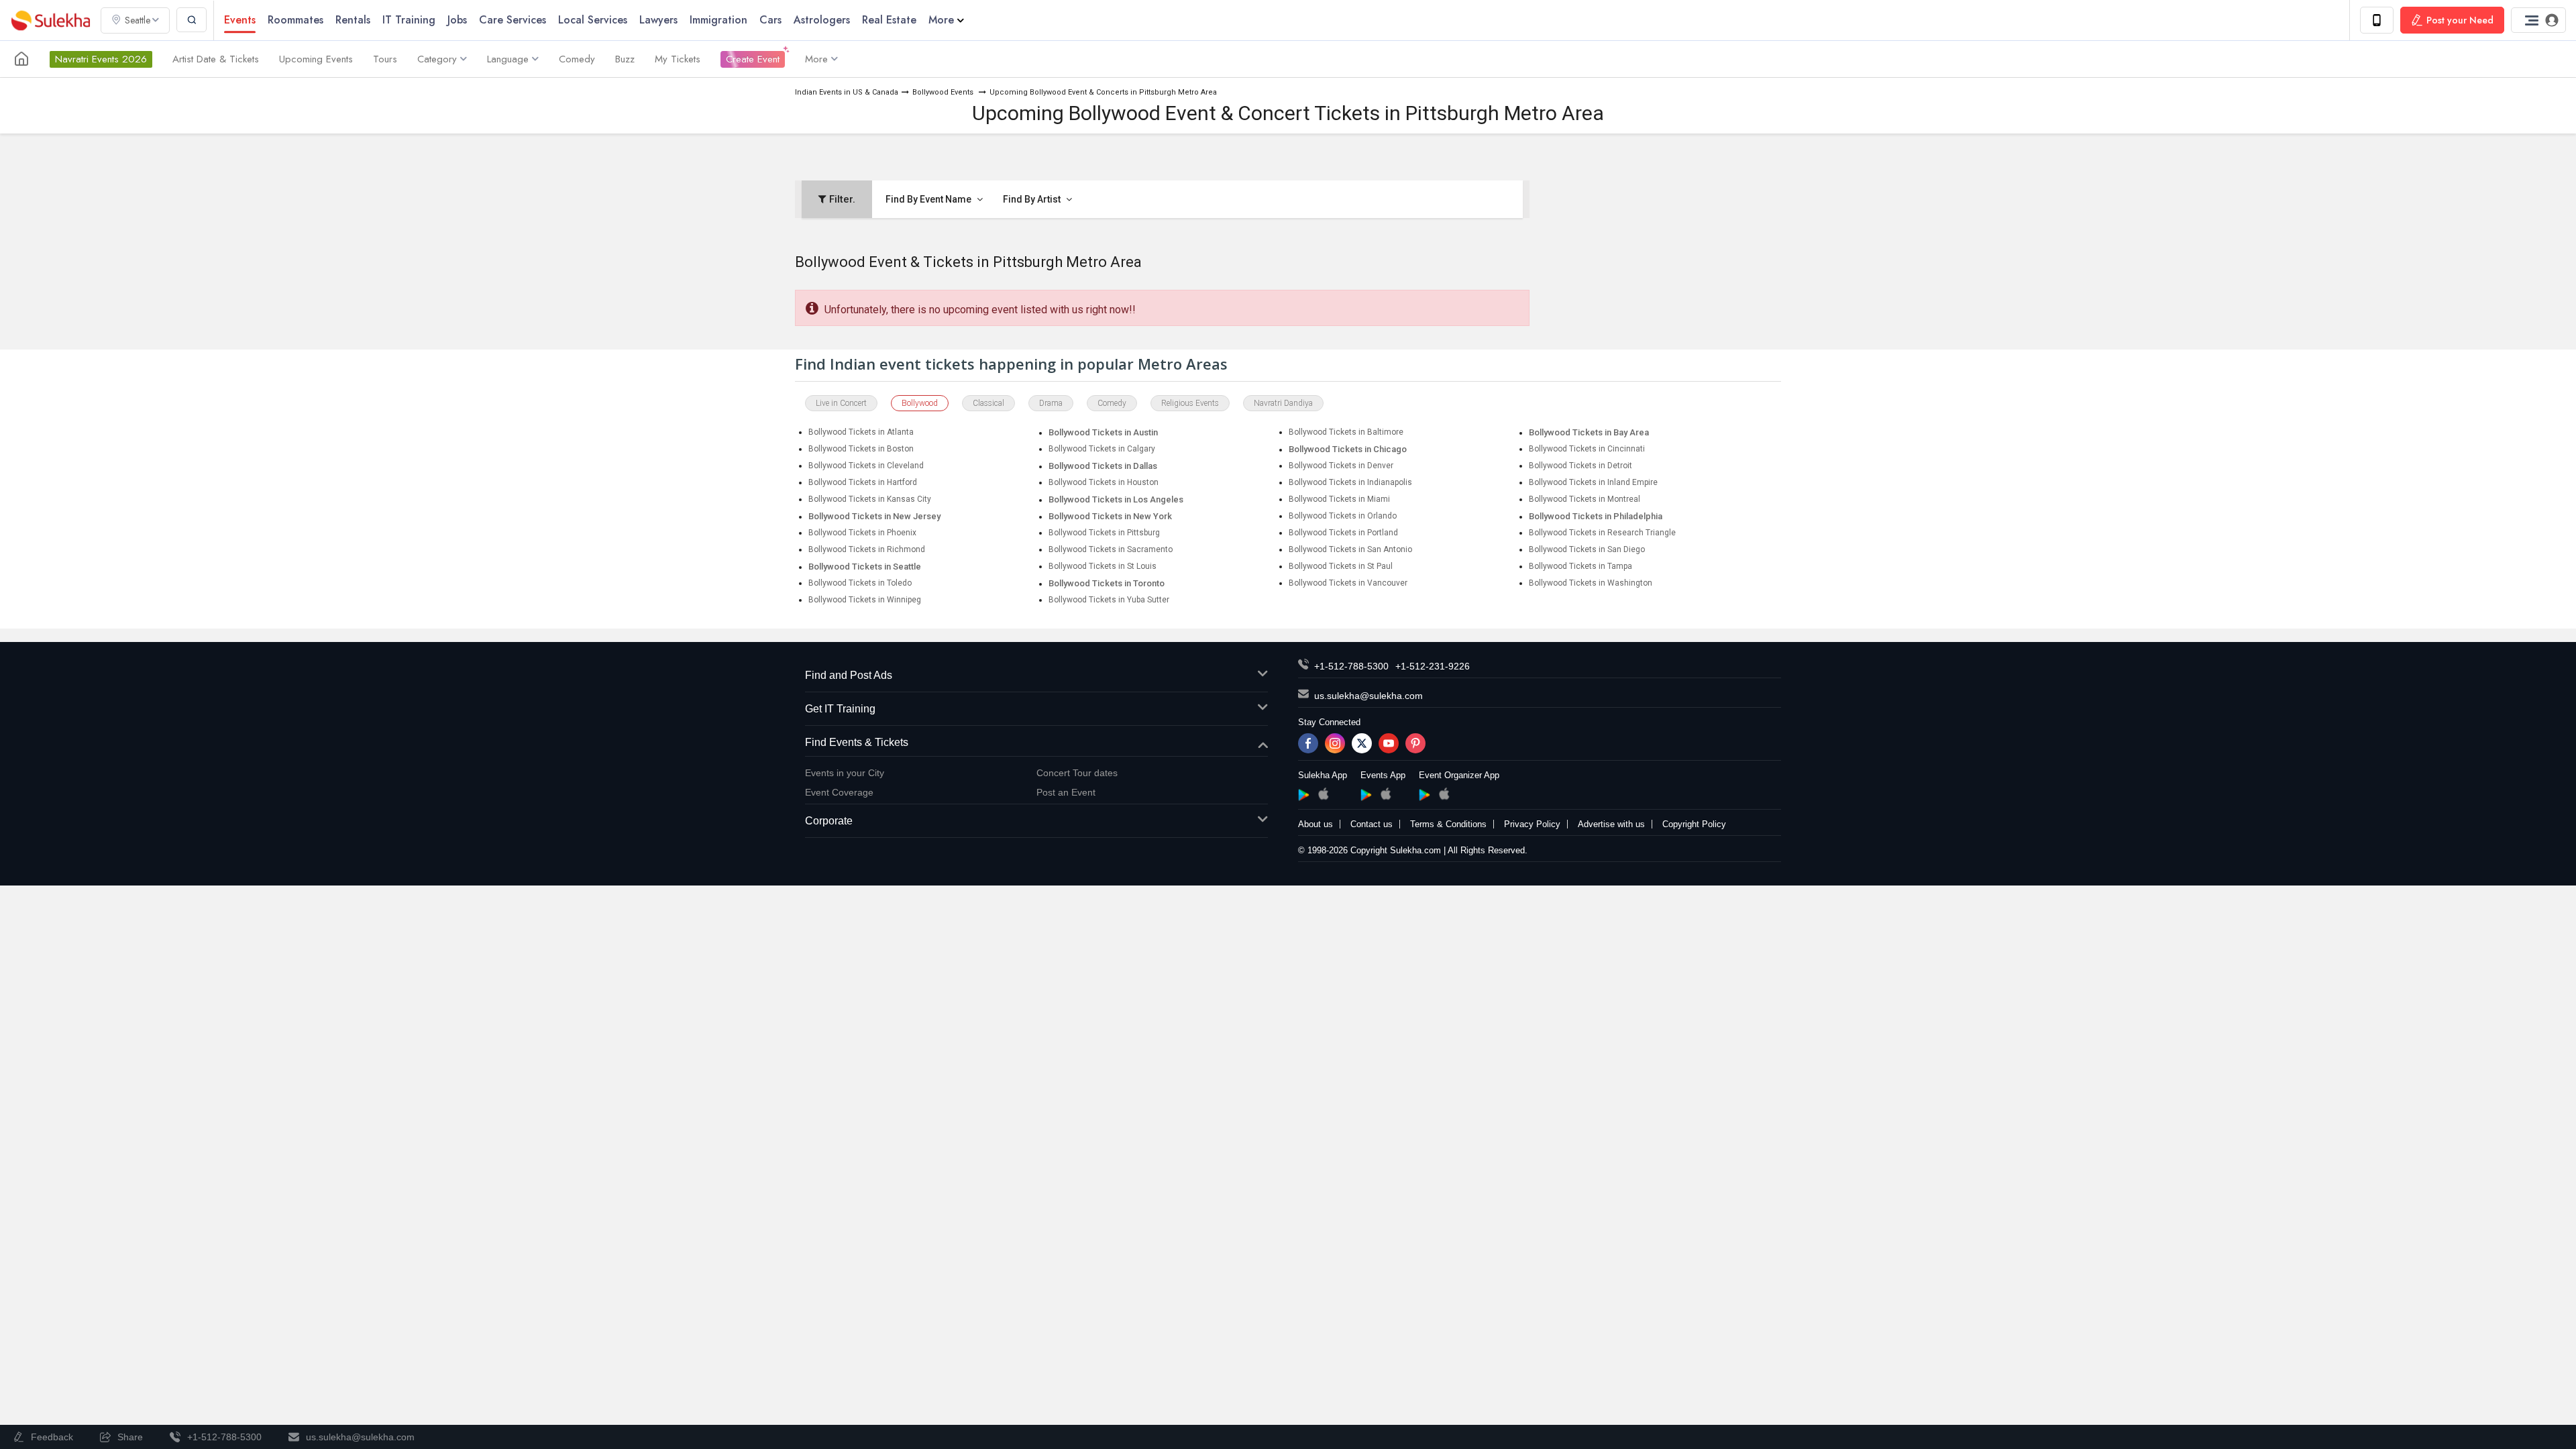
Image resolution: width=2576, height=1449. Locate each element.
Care (513, 20)
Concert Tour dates (1077, 773)
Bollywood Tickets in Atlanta (861, 432)
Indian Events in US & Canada (847, 92)
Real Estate (889, 20)
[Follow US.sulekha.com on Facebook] (1308, 743)
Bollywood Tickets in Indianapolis (1350, 482)
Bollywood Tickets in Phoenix (862, 533)
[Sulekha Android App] (1304, 795)
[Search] (192, 20)
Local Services (593, 20)
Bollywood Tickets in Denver (1341, 466)
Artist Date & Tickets (216, 59)
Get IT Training (840, 709)
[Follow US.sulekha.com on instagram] (1335, 743)
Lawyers (658, 20)
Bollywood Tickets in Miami (1339, 499)
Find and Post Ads (849, 675)
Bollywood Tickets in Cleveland (866, 466)
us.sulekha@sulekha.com (1368, 696)
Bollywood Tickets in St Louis (1103, 566)
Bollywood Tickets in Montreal (1585, 499)
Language (508, 59)
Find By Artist (1033, 199)
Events (240, 20)
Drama (1051, 403)
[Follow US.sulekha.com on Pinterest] (1415, 743)
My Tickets (678, 59)
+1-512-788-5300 (1351, 666)
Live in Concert (841, 403)
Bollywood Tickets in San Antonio (1350, 549)
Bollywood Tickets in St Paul (1341, 566)
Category (437, 59)
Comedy (577, 59)
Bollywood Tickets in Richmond (867, 549)
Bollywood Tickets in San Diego (1587, 549)
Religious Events (1190, 403)
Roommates (296, 20)
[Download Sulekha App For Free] (2377, 20)
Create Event (753, 59)
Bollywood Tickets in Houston (1104, 482)
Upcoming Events (316, 59)
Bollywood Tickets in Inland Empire (1593, 482)
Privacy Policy (1532, 824)
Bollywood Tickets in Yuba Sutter (1109, 600)
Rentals (353, 20)
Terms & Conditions (1448, 824)
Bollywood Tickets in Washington (1591, 583)
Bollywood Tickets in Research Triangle (1602, 533)
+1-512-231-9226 (1433, 666)
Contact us (1372, 824)
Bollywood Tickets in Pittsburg (1104, 533)
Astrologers (822, 20)
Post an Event (1066, 792)
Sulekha (50, 20)
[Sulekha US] (21, 59)
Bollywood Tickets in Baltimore (1346, 432)
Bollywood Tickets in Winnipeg (865, 600)
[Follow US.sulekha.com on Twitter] (1362, 743)
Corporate (829, 821)
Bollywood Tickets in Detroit (1580, 466)
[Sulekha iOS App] (1323, 794)
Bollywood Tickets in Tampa (1580, 566)
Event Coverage (839, 792)
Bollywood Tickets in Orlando (1343, 516)
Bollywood (920, 403)
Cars (770, 20)
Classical (988, 403)
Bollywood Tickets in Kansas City (870, 499)
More (941, 20)
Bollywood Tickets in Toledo (860, 583)
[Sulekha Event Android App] (1366, 795)
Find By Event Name (929, 199)
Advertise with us (1611, 824)
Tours (385, 59)
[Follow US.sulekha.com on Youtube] (1389, 743)
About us (1316, 824)
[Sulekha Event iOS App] (1386, 794)
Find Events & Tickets (857, 742)
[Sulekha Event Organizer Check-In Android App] (1425, 795)
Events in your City (845, 773)
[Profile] (2538, 20)
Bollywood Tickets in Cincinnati (1587, 449)
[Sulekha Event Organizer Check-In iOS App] (1444, 794)
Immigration (718, 20)
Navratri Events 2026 (101, 59)
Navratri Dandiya (1283, 403)
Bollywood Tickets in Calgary (1102, 449)
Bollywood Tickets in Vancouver (1348, 583)
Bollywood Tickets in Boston (861, 449)
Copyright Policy (1694, 824)
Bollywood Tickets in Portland (1343, 533)
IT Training (409, 20)
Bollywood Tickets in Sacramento (1111, 549)
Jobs (457, 20)
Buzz (625, 59)
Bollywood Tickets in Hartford (863, 482)
